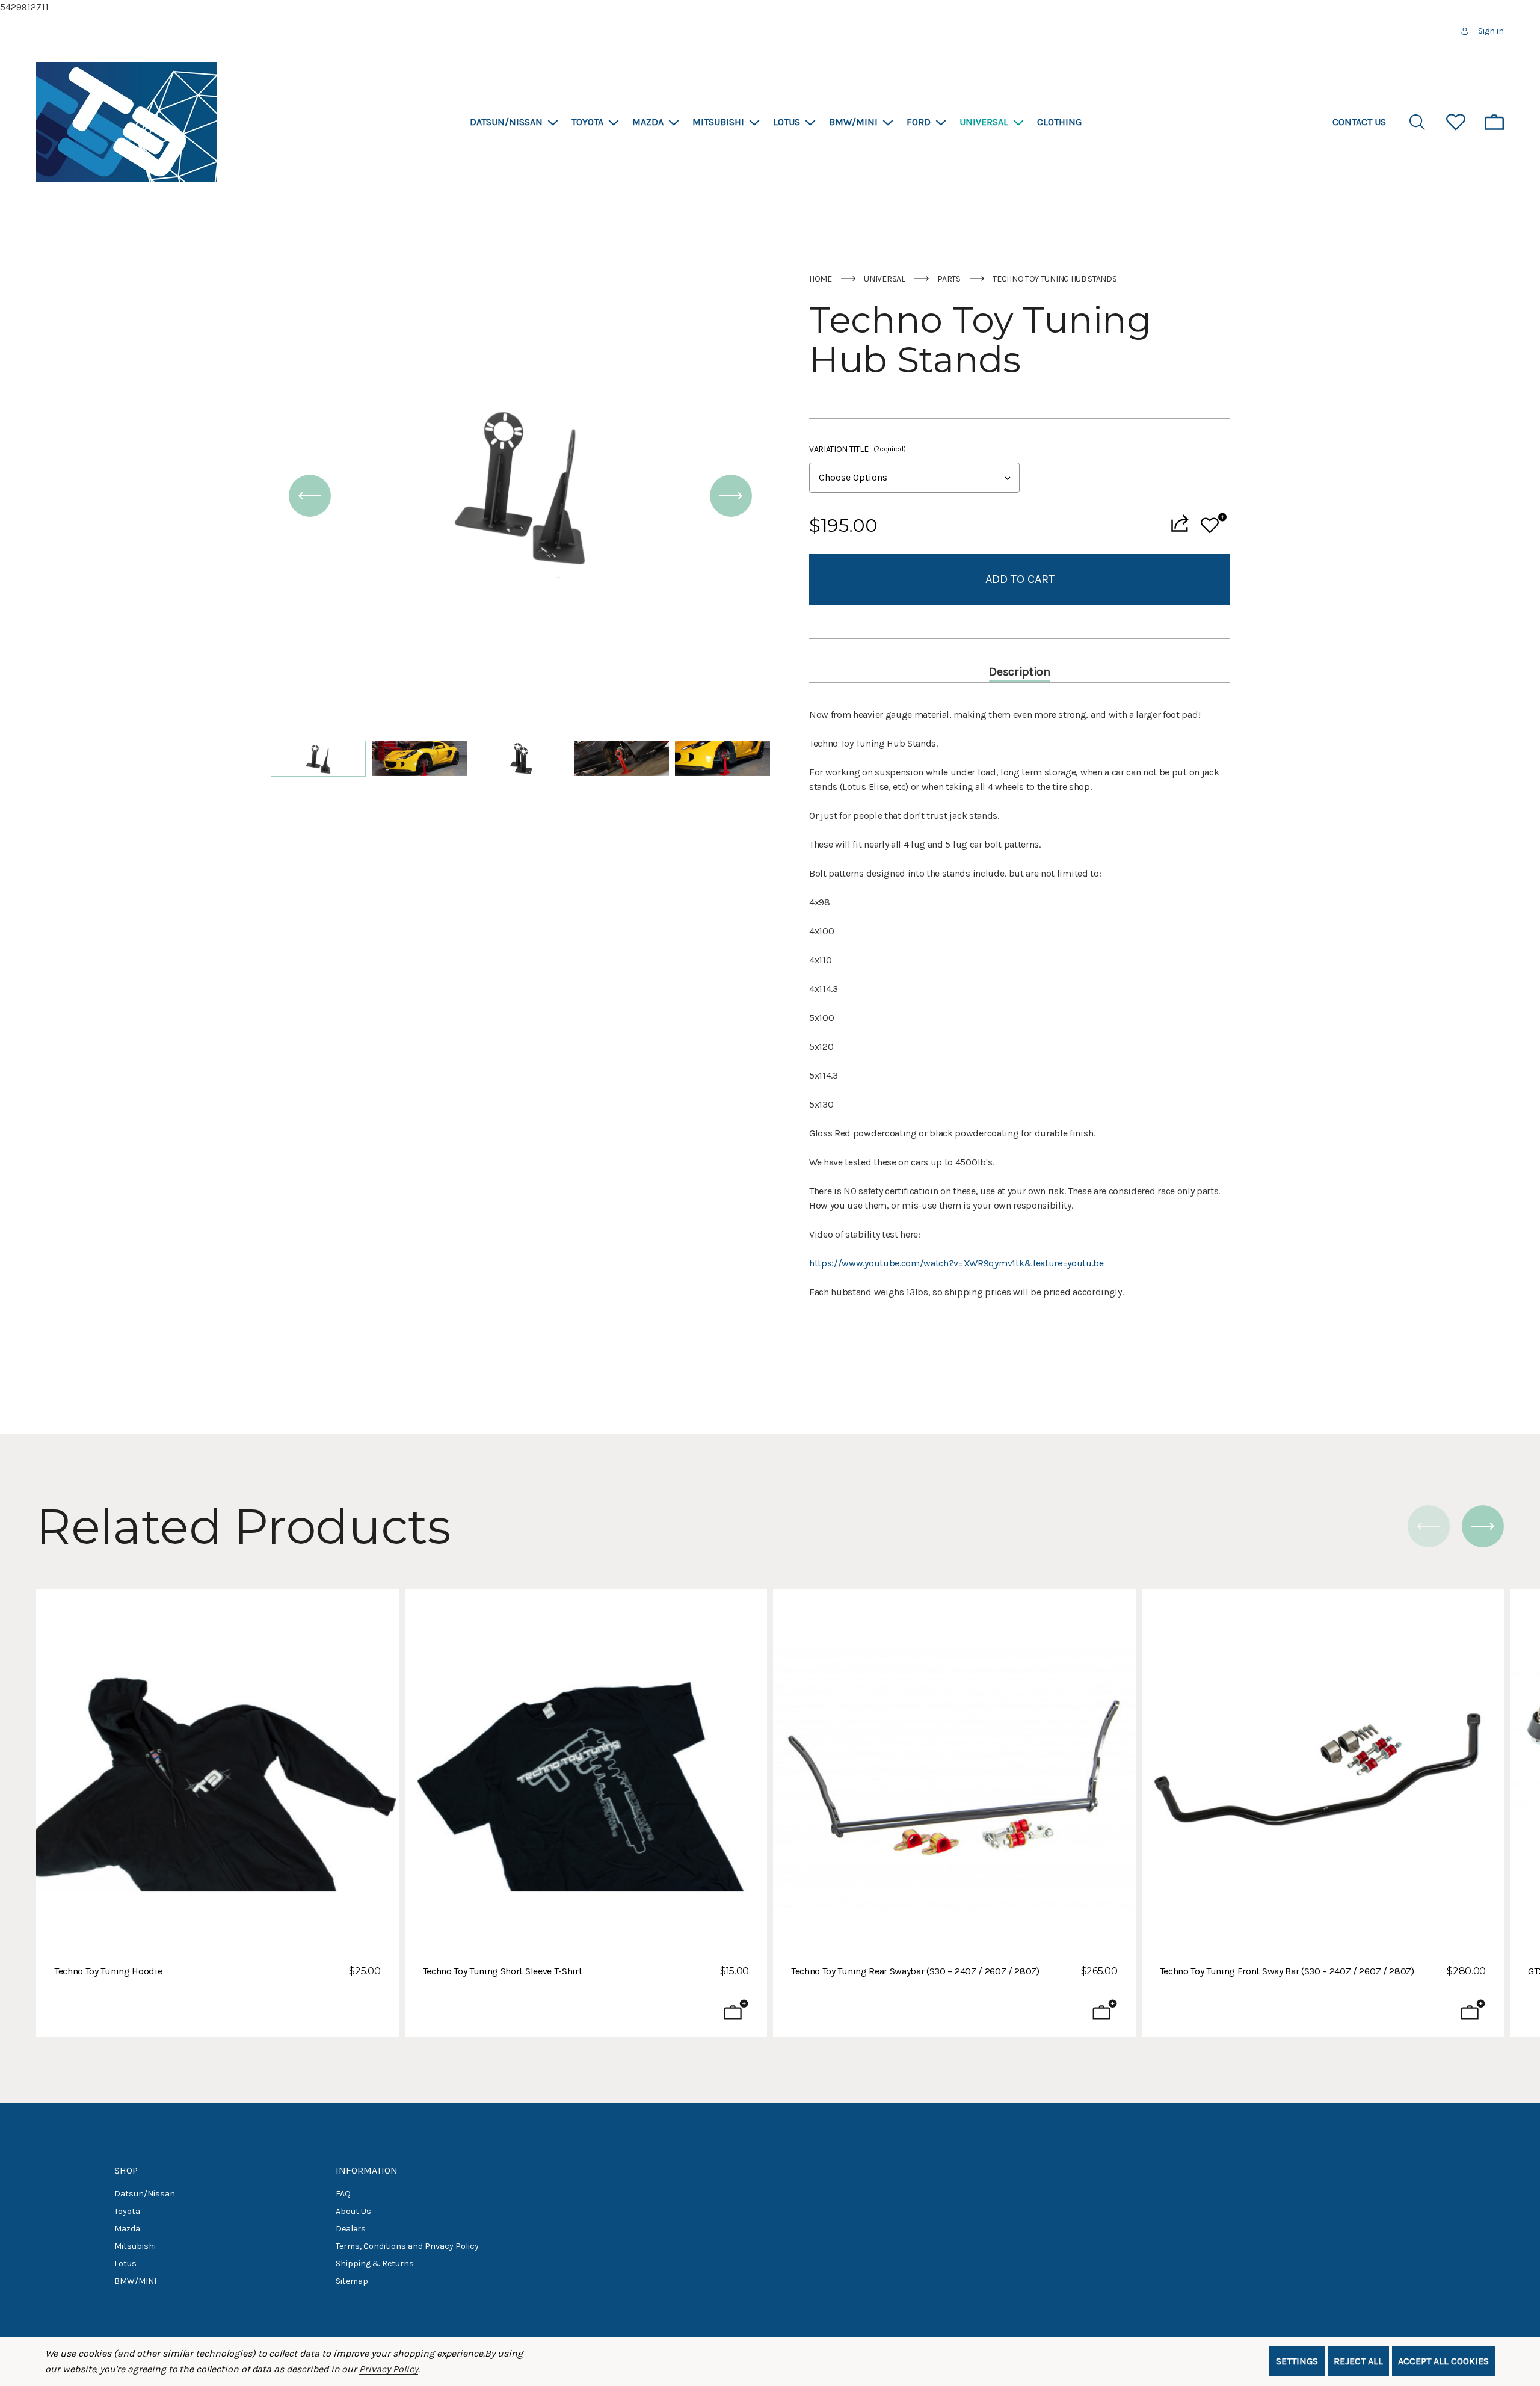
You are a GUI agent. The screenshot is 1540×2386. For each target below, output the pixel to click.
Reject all (1358, 2361)
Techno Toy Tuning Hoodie (108, 1971)
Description (1019, 672)
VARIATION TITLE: (857, 449)
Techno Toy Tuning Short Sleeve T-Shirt (503, 1971)
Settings (1297, 2361)
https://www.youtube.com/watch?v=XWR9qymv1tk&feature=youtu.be (956, 1263)
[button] (310, 496)
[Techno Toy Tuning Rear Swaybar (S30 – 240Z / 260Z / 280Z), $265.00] (954, 1771)
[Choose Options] (736, 2009)
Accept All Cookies (1443, 2361)
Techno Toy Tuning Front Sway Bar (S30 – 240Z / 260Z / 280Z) (1287, 1971)
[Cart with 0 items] (1494, 122)
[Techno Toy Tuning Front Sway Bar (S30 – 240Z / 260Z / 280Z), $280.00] (1323, 1771)
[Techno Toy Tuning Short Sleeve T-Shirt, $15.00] (586, 1771)
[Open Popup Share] (1180, 523)
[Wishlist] (1214, 523)
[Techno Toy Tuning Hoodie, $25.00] (217, 1771)
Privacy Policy (388, 2369)
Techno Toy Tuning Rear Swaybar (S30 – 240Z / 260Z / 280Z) (915, 1971)
